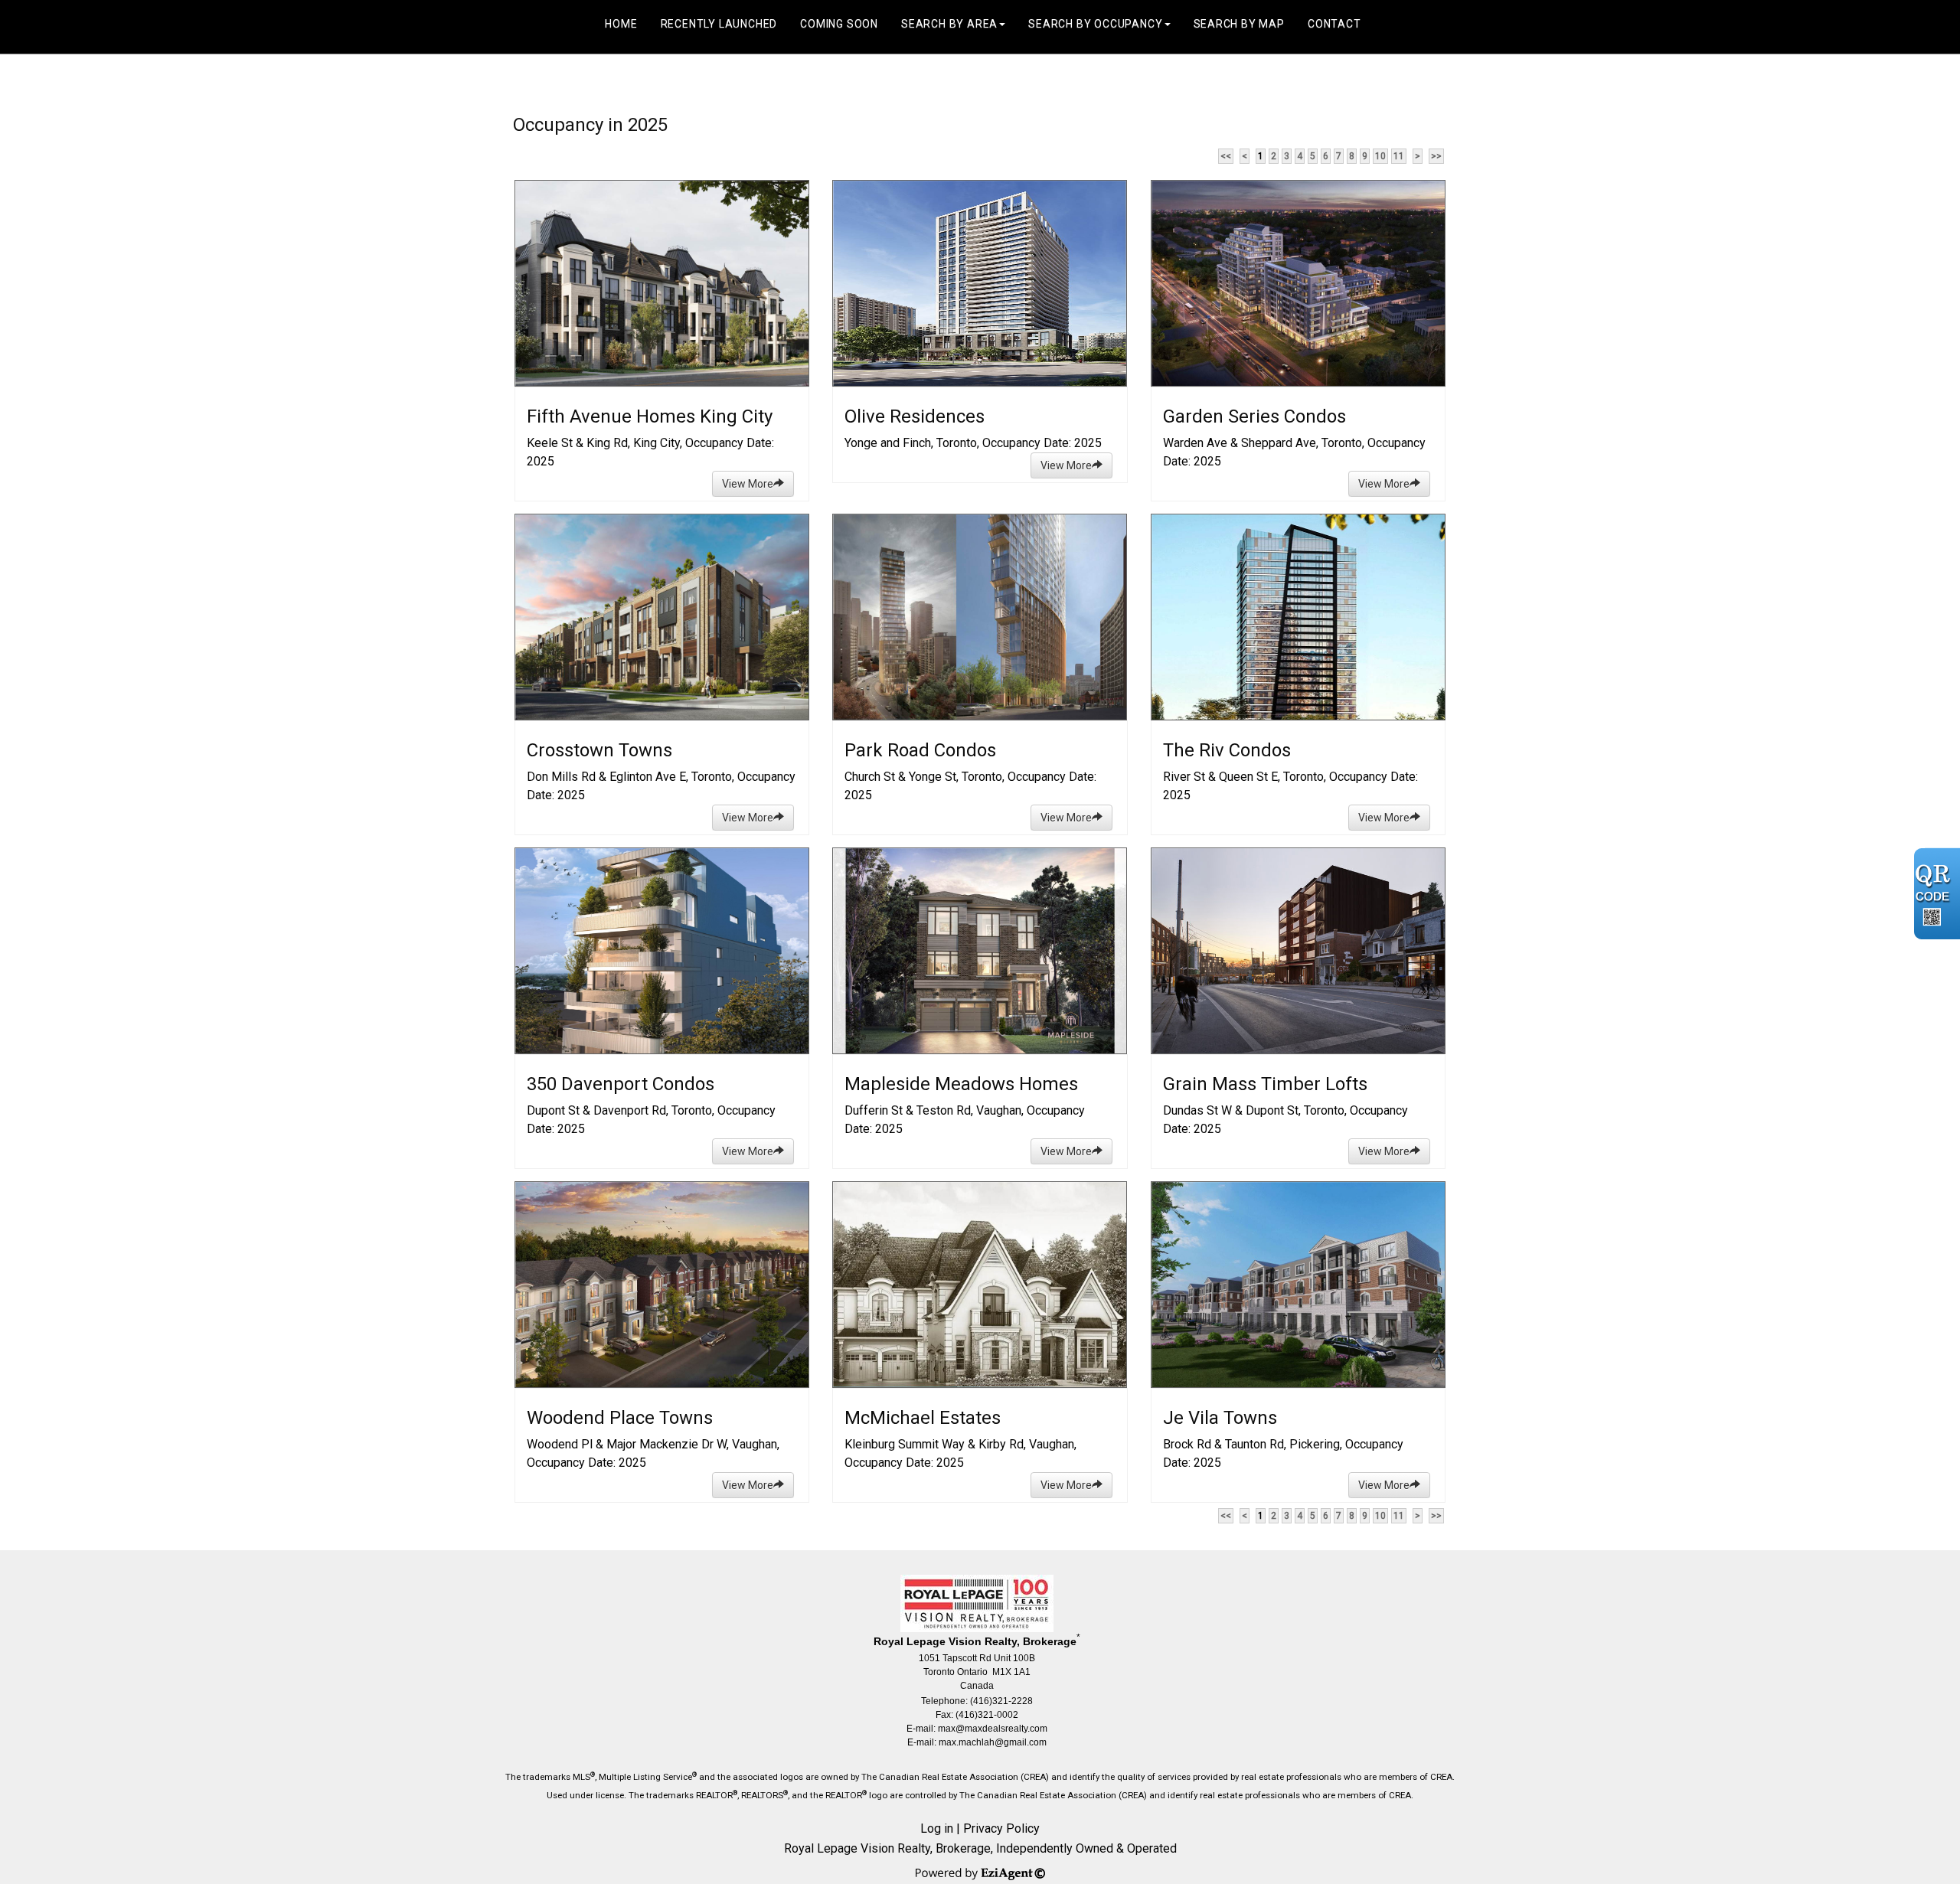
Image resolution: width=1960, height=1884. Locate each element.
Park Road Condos (920, 750)
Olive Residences (915, 416)
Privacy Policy (1001, 1828)
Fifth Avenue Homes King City (650, 416)
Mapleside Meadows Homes (961, 1084)
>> (1436, 156)
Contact (1334, 24)
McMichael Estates (923, 1418)
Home (621, 24)
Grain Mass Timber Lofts (1265, 1084)
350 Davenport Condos (621, 1084)
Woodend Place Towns (620, 1418)
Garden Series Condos (1254, 416)
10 (1380, 156)
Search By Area (949, 24)
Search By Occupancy (1095, 24)
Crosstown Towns (599, 750)
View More (748, 484)
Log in (937, 1828)
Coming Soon (839, 24)
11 (1399, 156)
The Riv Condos (1227, 750)
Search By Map (1239, 24)
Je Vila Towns (1220, 1418)
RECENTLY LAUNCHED (719, 24)
